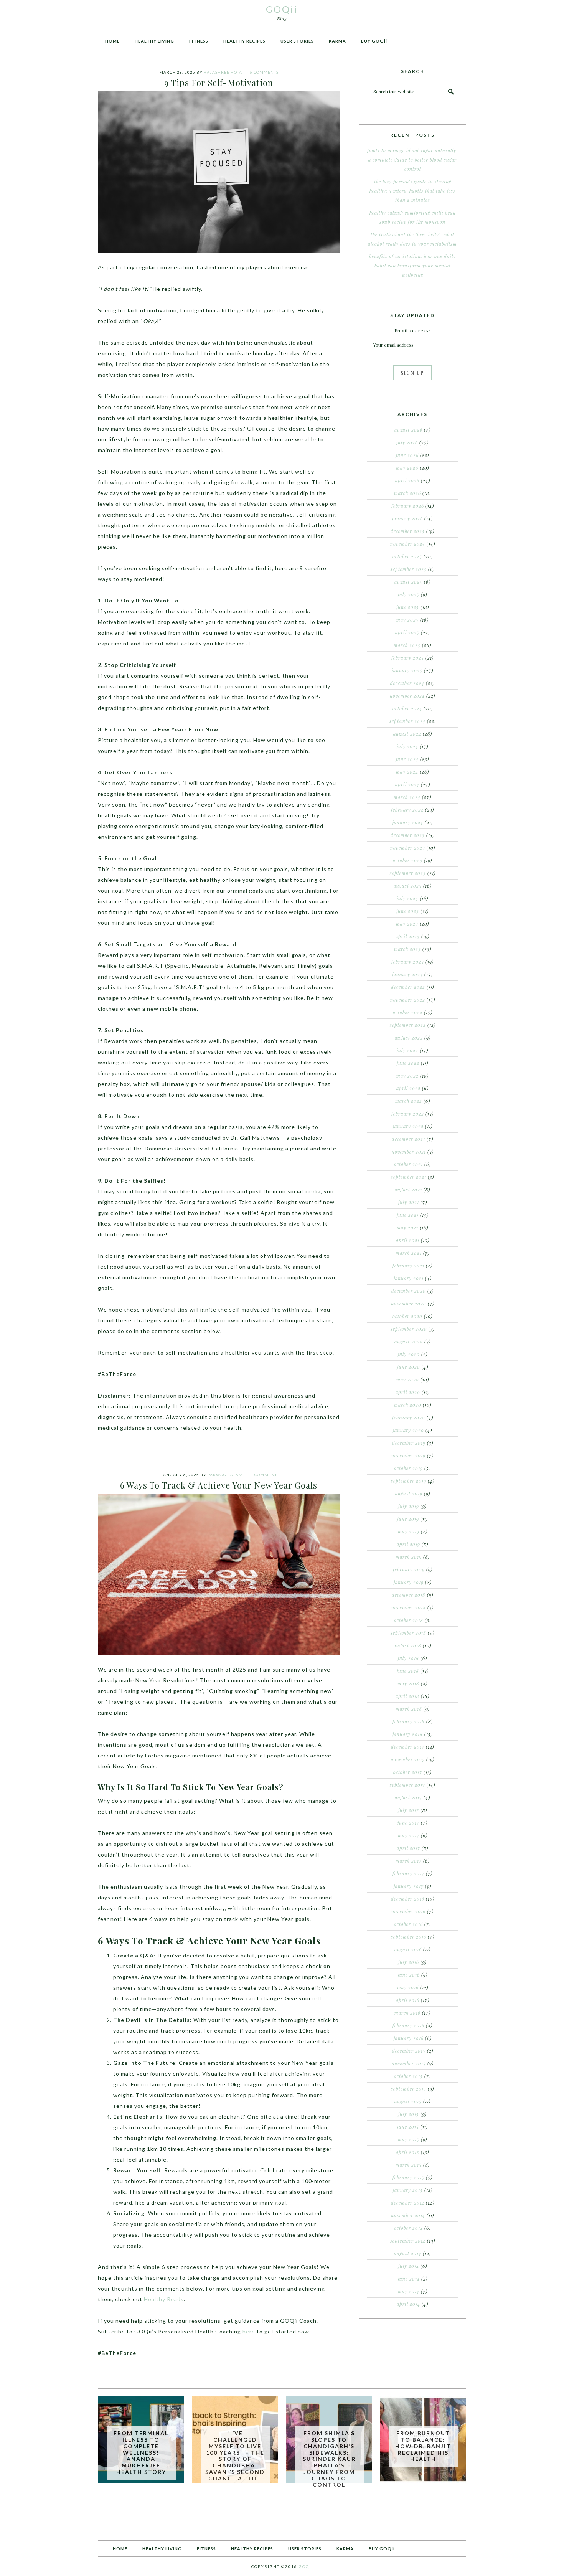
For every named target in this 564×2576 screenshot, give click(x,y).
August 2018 (407, 1645)
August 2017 (408, 1797)
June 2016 (409, 1975)
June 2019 (408, 1519)
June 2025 (408, 607)
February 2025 (408, 658)
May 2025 (407, 620)
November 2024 (407, 696)
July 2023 (407, 898)
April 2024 (407, 784)
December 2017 (408, 1747)
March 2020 (408, 1405)
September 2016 (409, 1937)
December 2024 (407, 683)
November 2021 (409, 1152)
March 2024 (407, 797)
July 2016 (409, 1962)
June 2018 (408, 1671)
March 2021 (409, 1253)
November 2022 (408, 1000)
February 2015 (408, 2177)
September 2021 (409, 1177)
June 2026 (407, 455)
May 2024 (407, 772)
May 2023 (407, 924)
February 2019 (409, 1569)
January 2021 (409, 1278)
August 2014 (408, 2253)
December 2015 (409, 2051)
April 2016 (408, 2000)
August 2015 (408, 2101)
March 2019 (409, 1557)
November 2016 (408, 1911)
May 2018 (408, 1683)
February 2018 (409, 1721)
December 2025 (408, 531)
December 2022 (408, 987)
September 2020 (409, 1329)
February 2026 (408, 506)
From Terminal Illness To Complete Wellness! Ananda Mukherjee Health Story (141, 2452)
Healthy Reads (164, 2299)
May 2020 (408, 1380)
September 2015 (409, 2089)
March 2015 (409, 2165)
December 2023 (408, 835)
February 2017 (408, 1873)
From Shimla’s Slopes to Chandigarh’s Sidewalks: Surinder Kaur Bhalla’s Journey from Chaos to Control (329, 2459)
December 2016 (408, 1899)
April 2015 (408, 2152)
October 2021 (408, 1164)
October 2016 (408, 1924)
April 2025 (407, 632)
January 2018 (408, 1734)
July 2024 (407, 746)
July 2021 (409, 1202)
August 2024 (407, 734)
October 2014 (408, 2228)
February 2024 (407, 810)
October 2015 (408, 2076)
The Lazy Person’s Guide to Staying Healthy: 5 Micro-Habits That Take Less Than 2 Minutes (412, 191)
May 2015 (409, 2139)
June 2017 (408, 1823)
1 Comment (264, 1475)
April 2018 (407, 1696)
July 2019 (409, 1506)
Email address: (412, 330)
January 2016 (409, 2038)
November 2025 (408, 544)
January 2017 (409, 1886)
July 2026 (407, 442)
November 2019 (408, 1455)
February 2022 (408, 1114)
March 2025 (407, 645)
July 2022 (407, 1050)
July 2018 (408, 1658)
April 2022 (408, 1088)
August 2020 (409, 1342)
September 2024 (407, 721)
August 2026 (408, 430)
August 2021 (408, 1190)
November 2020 (409, 1304)
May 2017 (409, 1835)
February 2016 (408, 2025)
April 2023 (408, 936)
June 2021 (408, 1215)
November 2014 (408, 2215)
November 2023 (408, 848)
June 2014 (409, 2279)
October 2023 (408, 860)
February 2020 (409, 1418)
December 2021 (408, 1139)
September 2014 (408, 2241)
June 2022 (408, 1063)
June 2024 (407, 759)
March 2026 (407, 493)
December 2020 (409, 1291)
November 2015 (409, 2063)
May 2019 (409, 1531)
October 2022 (408, 1012)
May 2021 (407, 1228)
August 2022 (409, 1038)
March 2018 (409, 1709)
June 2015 (408, 2127)
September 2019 (409, 1481)
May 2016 (408, 1987)
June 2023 (408, 911)
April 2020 (408, 1392)
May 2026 (407, 468)
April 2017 (408, 1848)
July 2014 (409, 2266)
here (249, 2331)
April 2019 (408, 1544)
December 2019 (409, 1443)
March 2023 (407, 949)
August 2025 (408, 582)
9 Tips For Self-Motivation (219, 83)
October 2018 (409, 1620)
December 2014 (408, 2203)
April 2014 (408, 2304)
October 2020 (407, 1316)
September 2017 (407, 1785)
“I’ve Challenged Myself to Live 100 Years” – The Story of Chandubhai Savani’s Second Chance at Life (235, 2456)
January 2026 (407, 518)
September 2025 (409, 569)
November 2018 (409, 1607)
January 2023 (407, 974)
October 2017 (408, 1772)
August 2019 (409, 1493)
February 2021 (408, 1266)
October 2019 (408, 1468)
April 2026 (407, 480)
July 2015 (409, 2114)
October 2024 (407, 708)
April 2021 (408, 1240)
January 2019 (409, 1582)
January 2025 (407, 670)
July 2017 (409, 1810)
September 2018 (408, 1633)
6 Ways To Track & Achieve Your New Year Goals (219, 1485)
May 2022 (407, 1076)
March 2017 (409, 1861)
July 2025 (409, 594)
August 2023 (408, 886)
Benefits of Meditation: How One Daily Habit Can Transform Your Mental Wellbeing (412, 266)
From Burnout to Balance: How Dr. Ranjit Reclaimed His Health (423, 2446)
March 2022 (409, 1101)
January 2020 (408, 1430)
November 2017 (408, 1759)
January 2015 (408, 2190)
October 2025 (407, 556)
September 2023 (408, 873)
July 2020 (409, 1354)
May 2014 (409, 2291)
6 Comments (264, 72)
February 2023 (408, 962)
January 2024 (408, 822)
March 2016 (407, 2013)
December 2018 (409, 1595)
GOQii (282, 9)
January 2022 (408, 1126)
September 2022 (408, 1025)
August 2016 (408, 1949)
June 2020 (409, 1367)
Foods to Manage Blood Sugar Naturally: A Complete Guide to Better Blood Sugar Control (412, 160)
